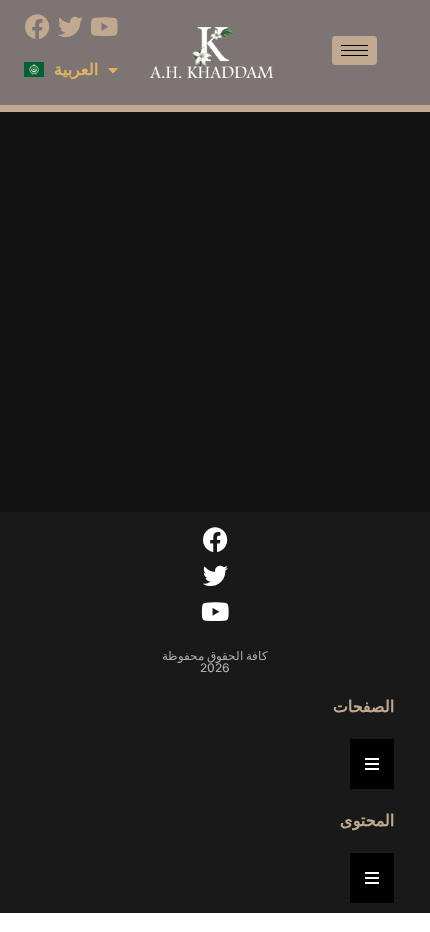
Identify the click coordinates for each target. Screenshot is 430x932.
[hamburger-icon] (354, 50)
